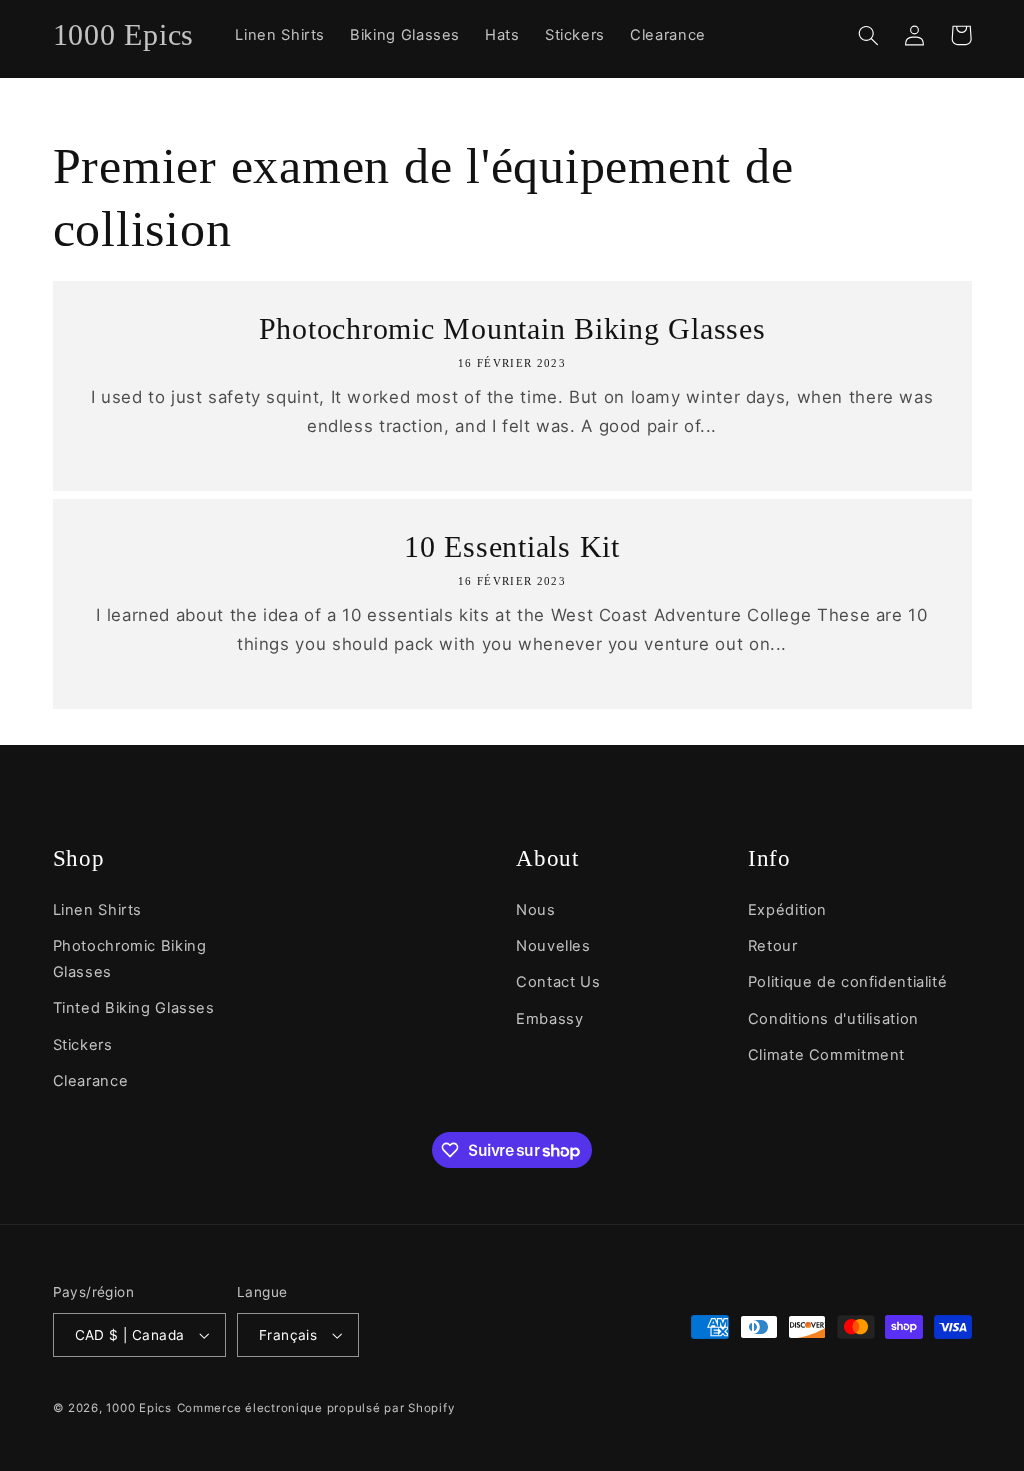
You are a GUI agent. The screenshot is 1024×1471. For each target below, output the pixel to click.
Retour (773, 946)
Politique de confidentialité (848, 982)
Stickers (83, 1045)
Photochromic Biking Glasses (130, 959)
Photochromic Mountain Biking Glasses (512, 328)
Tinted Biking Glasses (134, 1008)
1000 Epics (138, 1408)
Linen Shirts (98, 910)
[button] (869, 35)
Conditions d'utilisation (833, 1019)
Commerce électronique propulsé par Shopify (316, 1408)
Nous (536, 910)
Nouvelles (553, 946)
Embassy (549, 1019)
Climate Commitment (826, 1055)
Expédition (787, 910)
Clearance (91, 1081)
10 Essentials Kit (512, 546)
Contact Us (558, 982)
